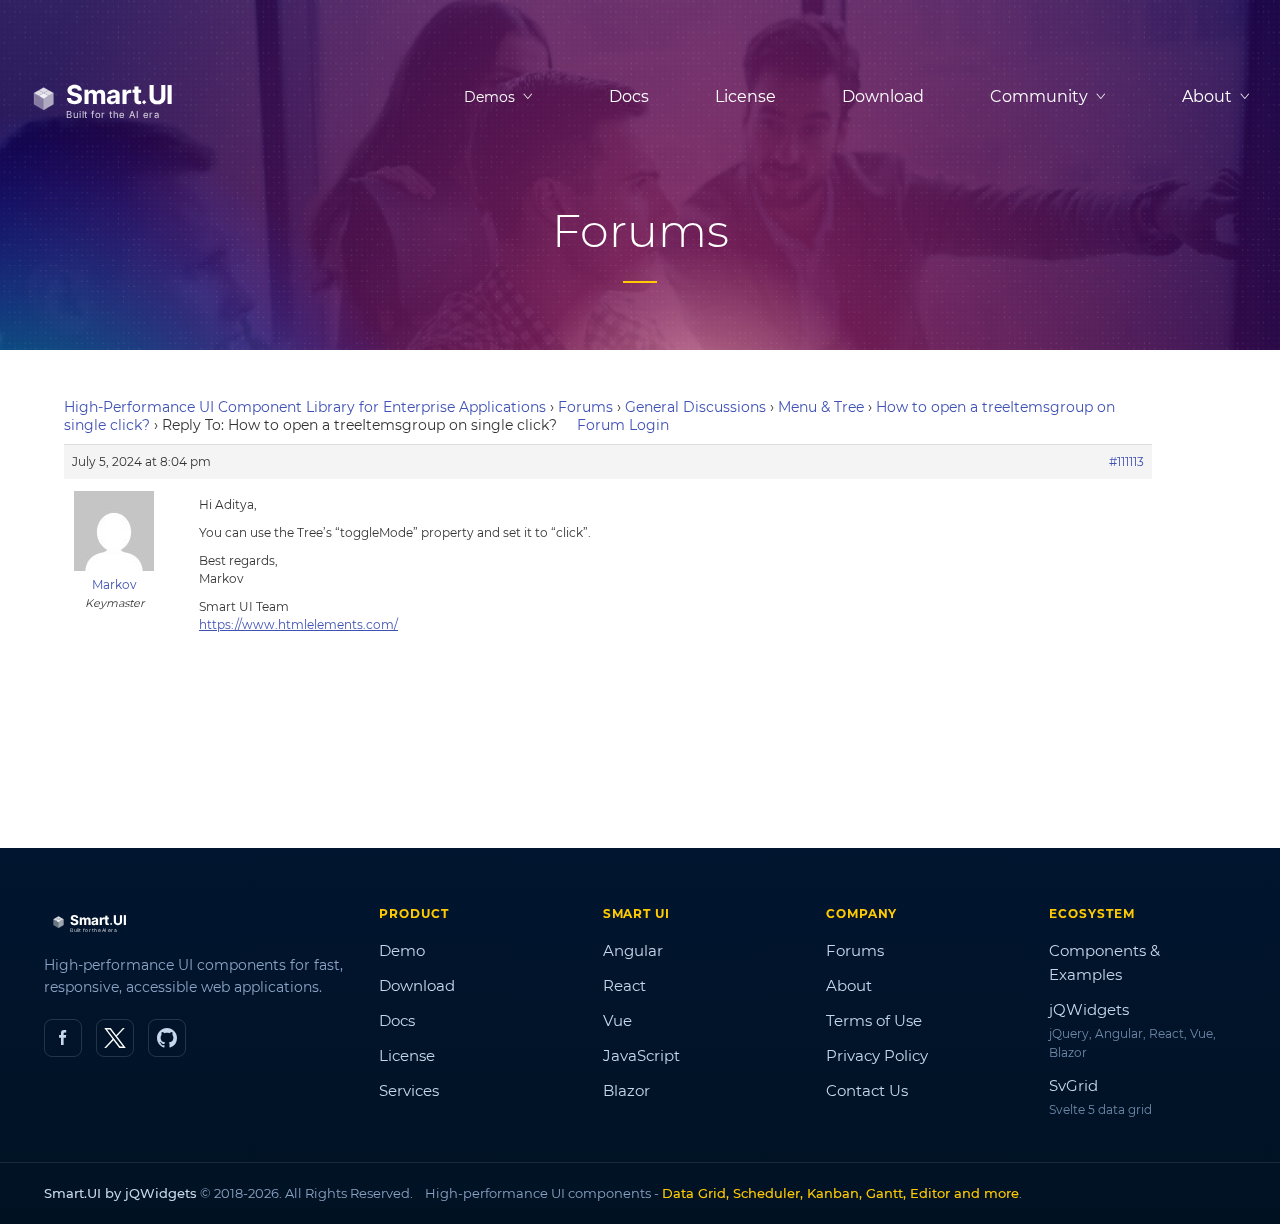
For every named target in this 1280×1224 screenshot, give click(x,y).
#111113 (1126, 461)
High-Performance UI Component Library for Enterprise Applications (305, 407)
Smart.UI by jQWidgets (120, 1193)
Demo (402, 950)
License (745, 96)
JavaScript (641, 1055)
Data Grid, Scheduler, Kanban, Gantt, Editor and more (840, 1193)
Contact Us (867, 1090)
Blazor (626, 1090)
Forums (585, 407)
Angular (633, 950)
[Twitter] (115, 1038)
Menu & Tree (821, 407)
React (624, 985)
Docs (629, 96)
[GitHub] (167, 1038)
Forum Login (623, 425)
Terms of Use (874, 1020)
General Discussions (695, 407)
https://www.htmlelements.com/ (298, 624)
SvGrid (1073, 1085)
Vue (617, 1020)
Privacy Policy (877, 1055)
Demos (489, 97)
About (849, 985)
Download (883, 96)
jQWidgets (1089, 1009)
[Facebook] (63, 1038)
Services (409, 1090)
